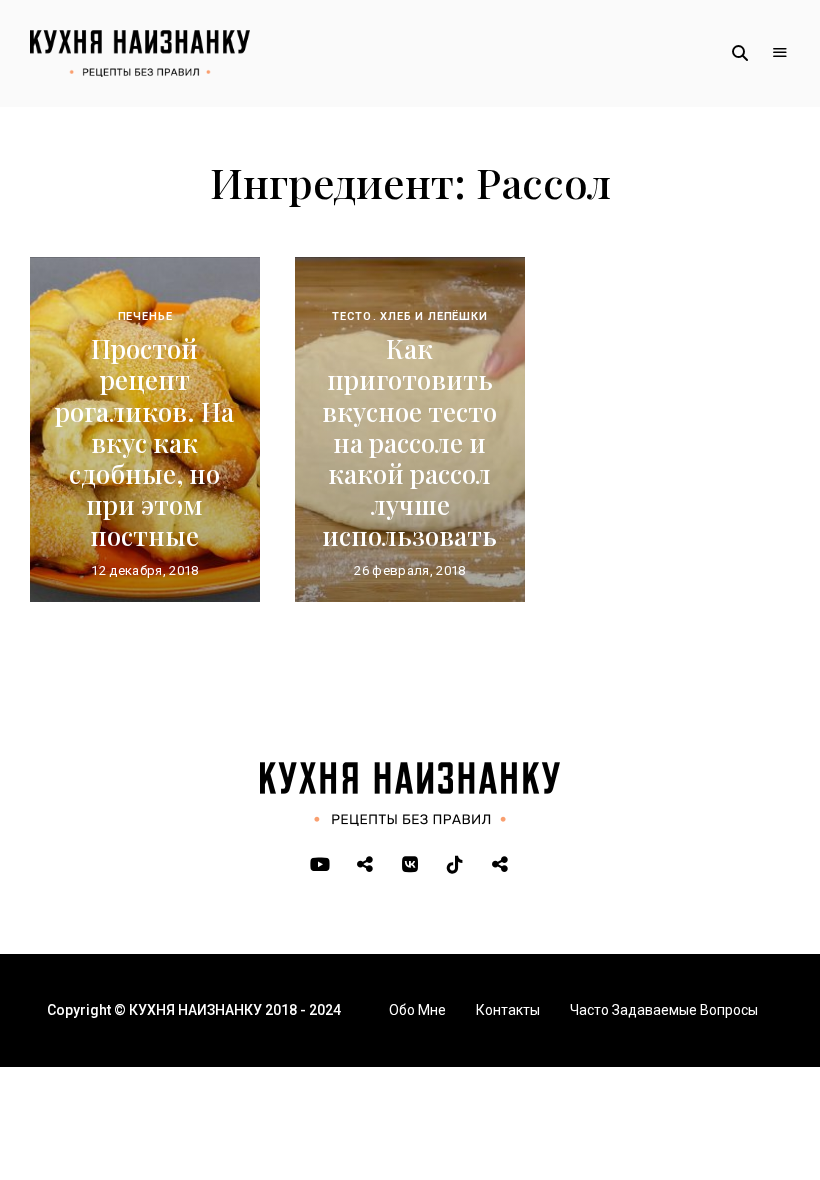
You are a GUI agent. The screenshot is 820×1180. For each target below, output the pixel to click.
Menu (780, 53)
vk (410, 865)
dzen (500, 865)
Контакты (508, 1010)
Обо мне (417, 1010)
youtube (320, 865)
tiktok (455, 865)
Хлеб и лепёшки (434, 316)
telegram (365, 865)
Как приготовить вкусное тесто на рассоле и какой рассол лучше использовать (409, 442)
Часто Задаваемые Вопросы (664, 1010)
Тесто (351, 316)
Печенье (145, 316)
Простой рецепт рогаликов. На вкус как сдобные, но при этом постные (144, 442)
